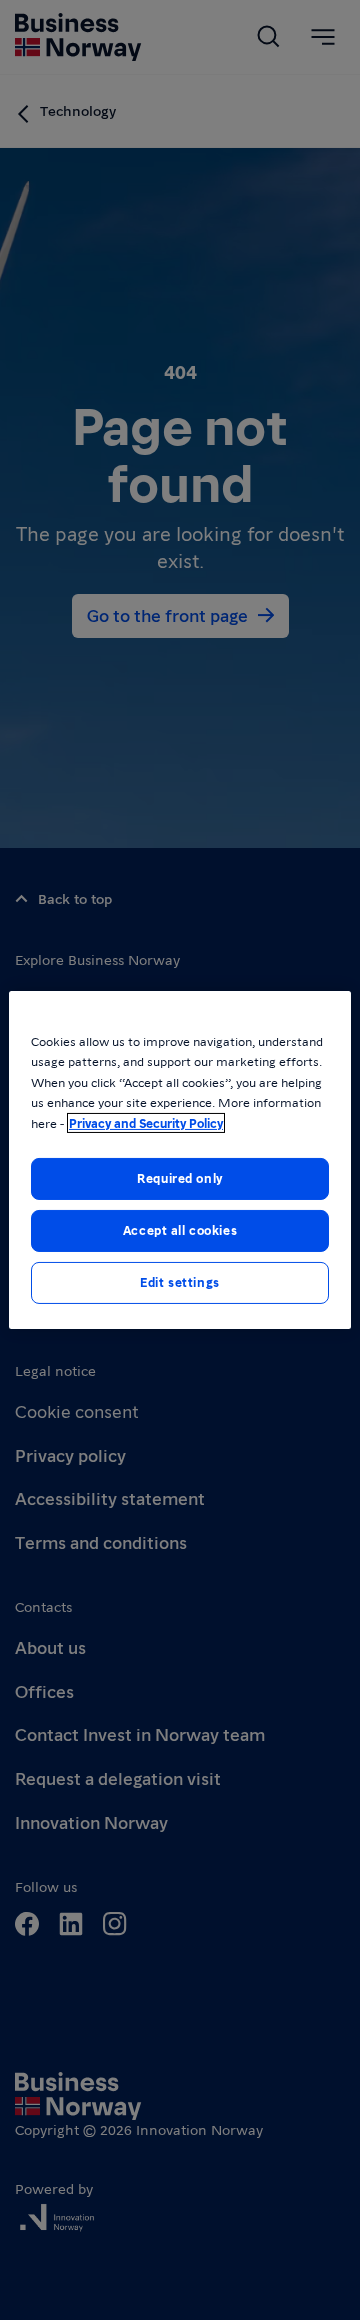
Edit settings (179, 1282)
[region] (180, 1160)
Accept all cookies (180, 1230)
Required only (179, 1178)
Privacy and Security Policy (146, 1123)
